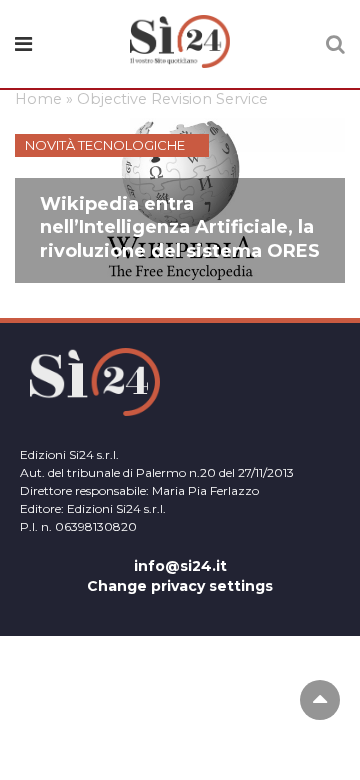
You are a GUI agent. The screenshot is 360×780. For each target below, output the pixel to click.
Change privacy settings (180, 586)
